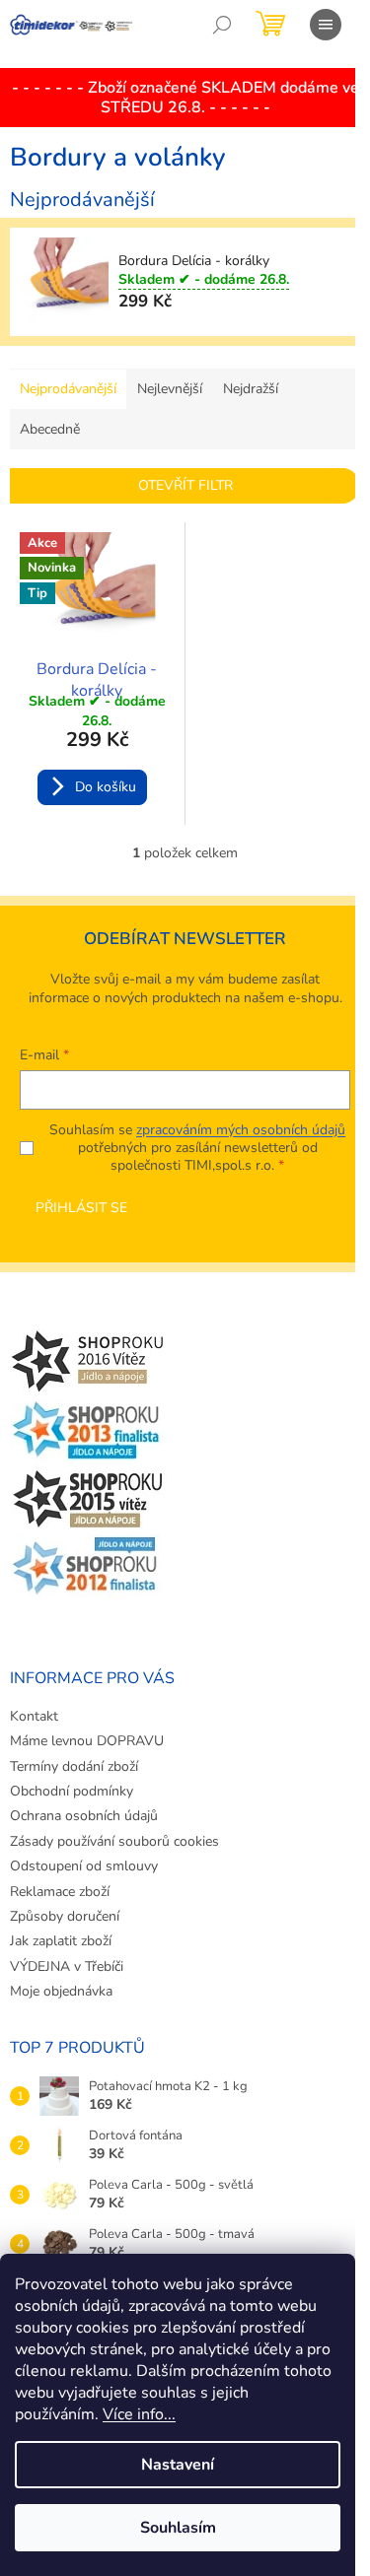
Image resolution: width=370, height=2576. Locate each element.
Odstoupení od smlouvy (84, 1866)
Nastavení (178, 2465)
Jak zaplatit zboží (61, 1941)
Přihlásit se (81, 1208)
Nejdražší (251, 389)
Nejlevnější (170, 389)
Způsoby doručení (65, 1916)
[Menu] (326, 25)
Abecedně (50, 429)
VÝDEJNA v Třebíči (67, 1966)
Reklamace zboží (60, 1892)
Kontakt (34, 1716)
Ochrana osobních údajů (84, 1816)
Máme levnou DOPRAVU (87, 1741)
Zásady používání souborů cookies (114, 1841)
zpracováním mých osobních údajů (241, 1130)
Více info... (139, 2414)
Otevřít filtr (185, 485)
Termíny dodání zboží (74, 1766)
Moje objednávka (61, 1991)
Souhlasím (178, 2528)
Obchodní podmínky (72, 1791)
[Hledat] (222, 25)
